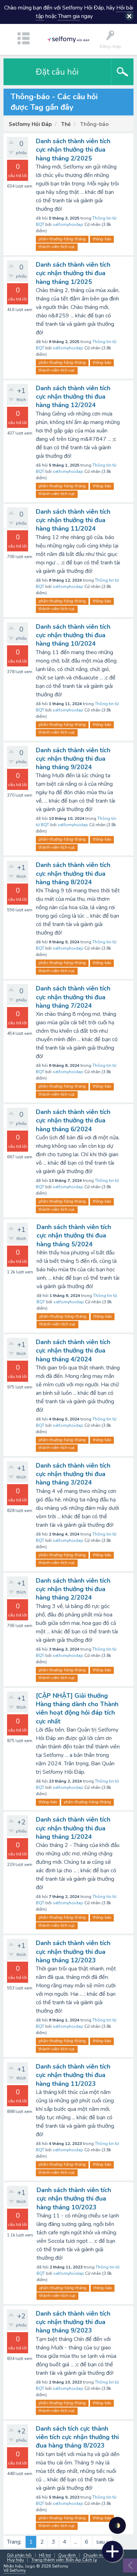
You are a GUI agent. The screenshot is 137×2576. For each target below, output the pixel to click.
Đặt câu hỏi (57, 72)
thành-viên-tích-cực (57, 247)
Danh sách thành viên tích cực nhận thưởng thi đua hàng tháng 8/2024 (73, 874)
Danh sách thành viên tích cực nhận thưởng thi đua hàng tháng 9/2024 (73, 759)
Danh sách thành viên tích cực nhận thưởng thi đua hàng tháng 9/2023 (73, 2322)
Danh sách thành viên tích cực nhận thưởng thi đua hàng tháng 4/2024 (73, 1351)
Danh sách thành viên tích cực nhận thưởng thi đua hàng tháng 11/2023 (73, 2075)
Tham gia (69, 16)
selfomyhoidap (68, 224)
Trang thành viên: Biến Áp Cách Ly (64, 2560)
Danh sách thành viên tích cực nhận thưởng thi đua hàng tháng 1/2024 (73, 1828)
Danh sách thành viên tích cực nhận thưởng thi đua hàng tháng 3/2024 (73, 1474)
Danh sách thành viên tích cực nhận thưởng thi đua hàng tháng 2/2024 (73, 1589)
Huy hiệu (15, 2560)
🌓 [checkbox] (118, 2526)
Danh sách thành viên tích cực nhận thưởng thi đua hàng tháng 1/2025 (73, 273)
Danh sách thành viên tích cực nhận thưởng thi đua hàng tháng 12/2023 (73, 1952)
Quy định (67, 2555)
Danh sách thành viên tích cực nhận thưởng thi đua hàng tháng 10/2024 (73, 635)
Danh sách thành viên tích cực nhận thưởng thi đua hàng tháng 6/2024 (73, 1121)
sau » (102, 2542)
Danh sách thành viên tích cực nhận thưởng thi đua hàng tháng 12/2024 (73, 397)
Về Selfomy (15, 2570)
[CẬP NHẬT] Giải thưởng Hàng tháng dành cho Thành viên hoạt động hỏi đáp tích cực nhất (77, 1708)
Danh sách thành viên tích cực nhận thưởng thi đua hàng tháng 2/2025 (73, 150)
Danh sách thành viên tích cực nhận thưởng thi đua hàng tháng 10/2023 (74, 2199)
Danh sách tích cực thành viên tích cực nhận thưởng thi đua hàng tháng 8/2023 (77, 2437)
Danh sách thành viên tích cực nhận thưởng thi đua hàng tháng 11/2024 (73, 520)
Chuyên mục (95, 2555)
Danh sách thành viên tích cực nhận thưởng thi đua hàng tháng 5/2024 (74, 1236)
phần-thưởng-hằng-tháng (62, 239)
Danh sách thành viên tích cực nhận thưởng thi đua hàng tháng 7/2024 (73, 997)
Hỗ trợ (45, 2555)
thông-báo (102, 239)
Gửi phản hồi (19, 2555)
